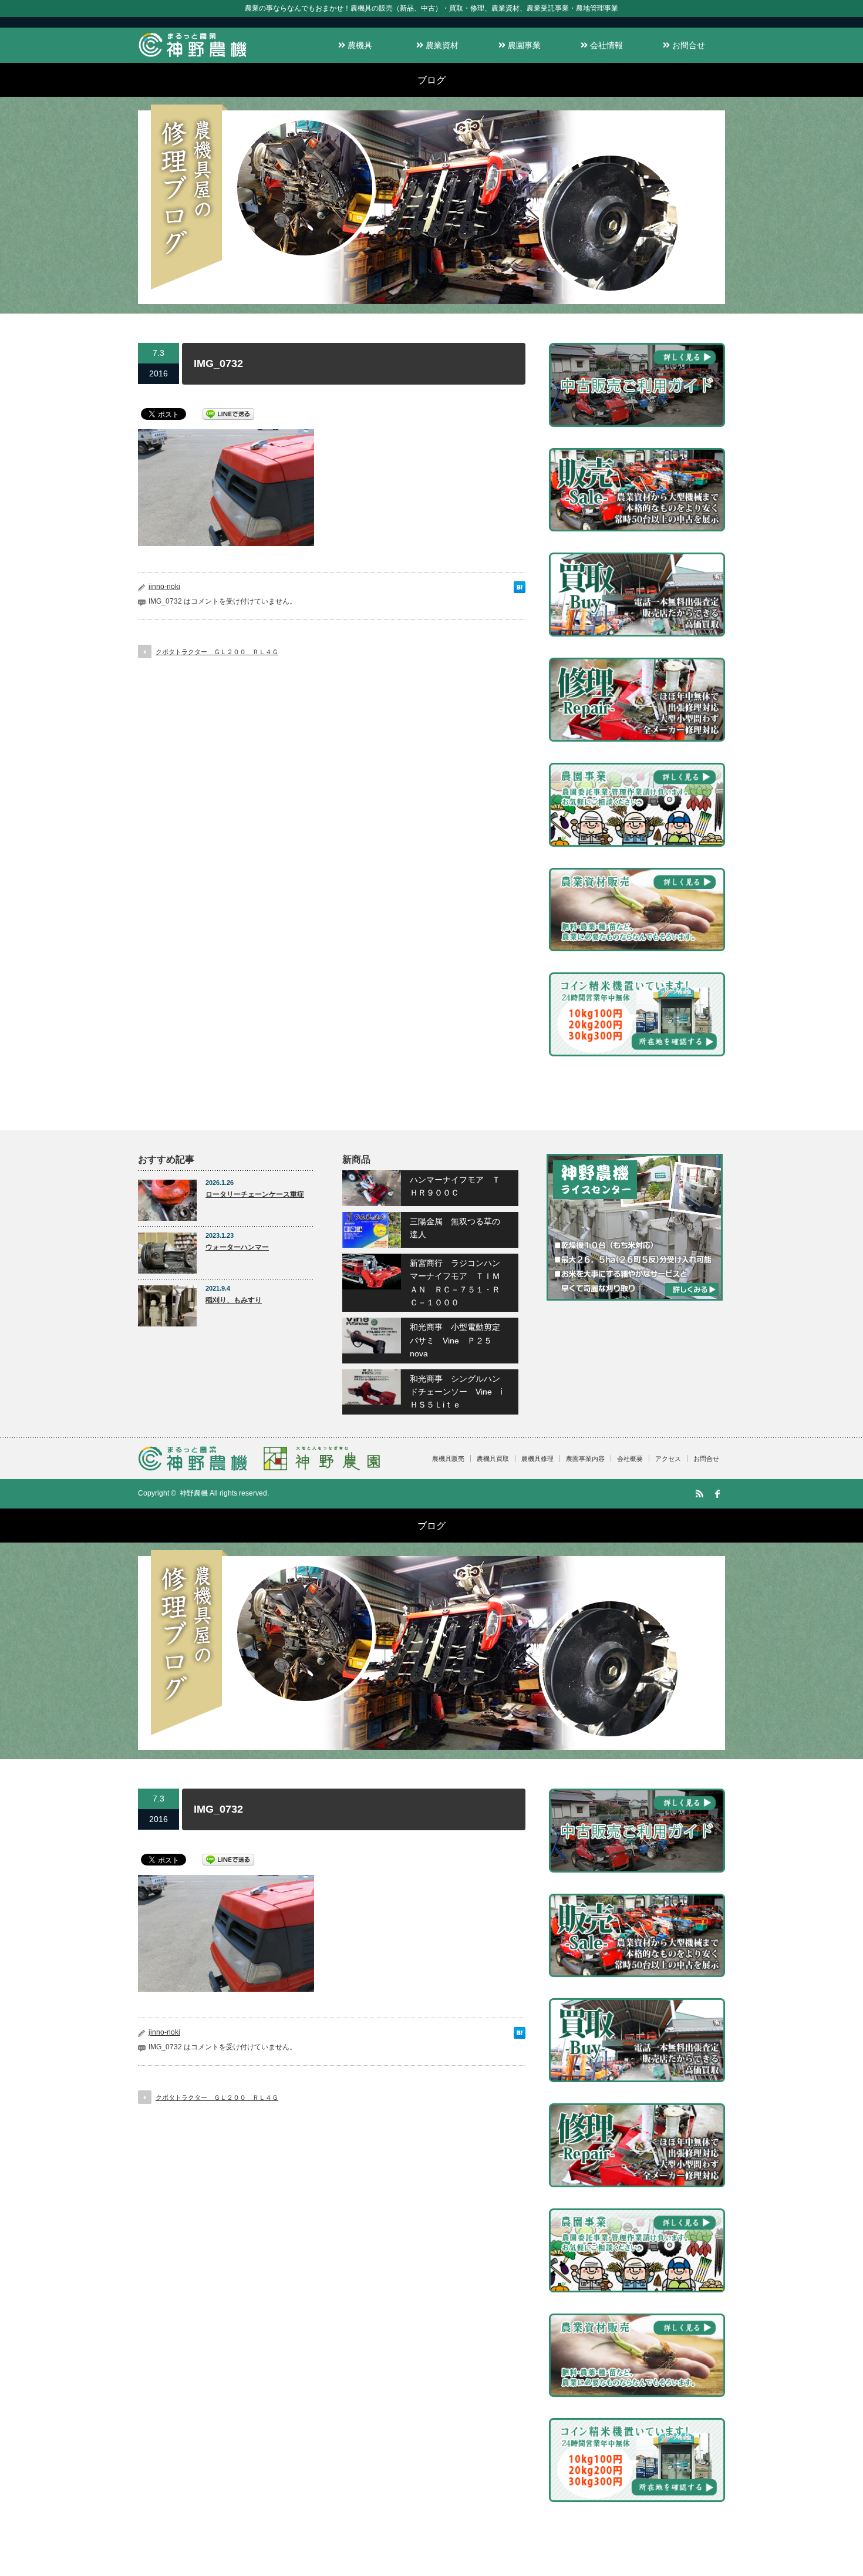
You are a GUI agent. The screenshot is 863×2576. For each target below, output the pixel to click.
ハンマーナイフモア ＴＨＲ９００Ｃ (455, 1186)
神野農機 (194, 1493)
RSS (699, 1494)
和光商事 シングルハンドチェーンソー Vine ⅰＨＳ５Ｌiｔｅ (456, 1392)
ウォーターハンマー (237, 1247)
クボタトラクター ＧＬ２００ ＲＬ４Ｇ (217, 652)
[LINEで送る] (228, 413)
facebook (717, 1494)
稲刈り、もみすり (234, 1300)
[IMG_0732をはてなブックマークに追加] (520, 590)
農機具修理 (537, 1459)
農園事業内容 (585, 1459)
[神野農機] (193, 57)
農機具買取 (493, 1459)
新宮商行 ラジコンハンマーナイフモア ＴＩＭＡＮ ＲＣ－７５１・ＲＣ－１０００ (455, 1283)
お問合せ (687, 45)
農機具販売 (448, 1459)
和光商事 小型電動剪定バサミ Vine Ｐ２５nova (455, 1340)
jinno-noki (164, 587)
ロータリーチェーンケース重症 (255, 1194)
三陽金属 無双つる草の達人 (455, 1228)
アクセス (668, 1459)
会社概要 (630, 1459)
